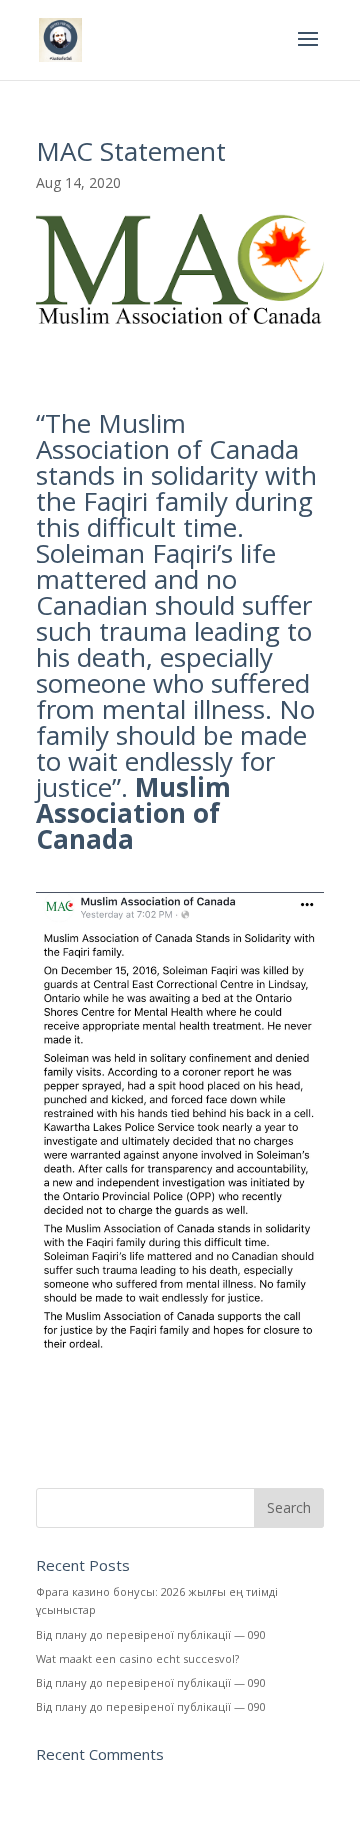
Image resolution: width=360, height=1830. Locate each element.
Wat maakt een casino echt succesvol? (137, 1658)
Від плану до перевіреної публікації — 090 (151, 1634)
